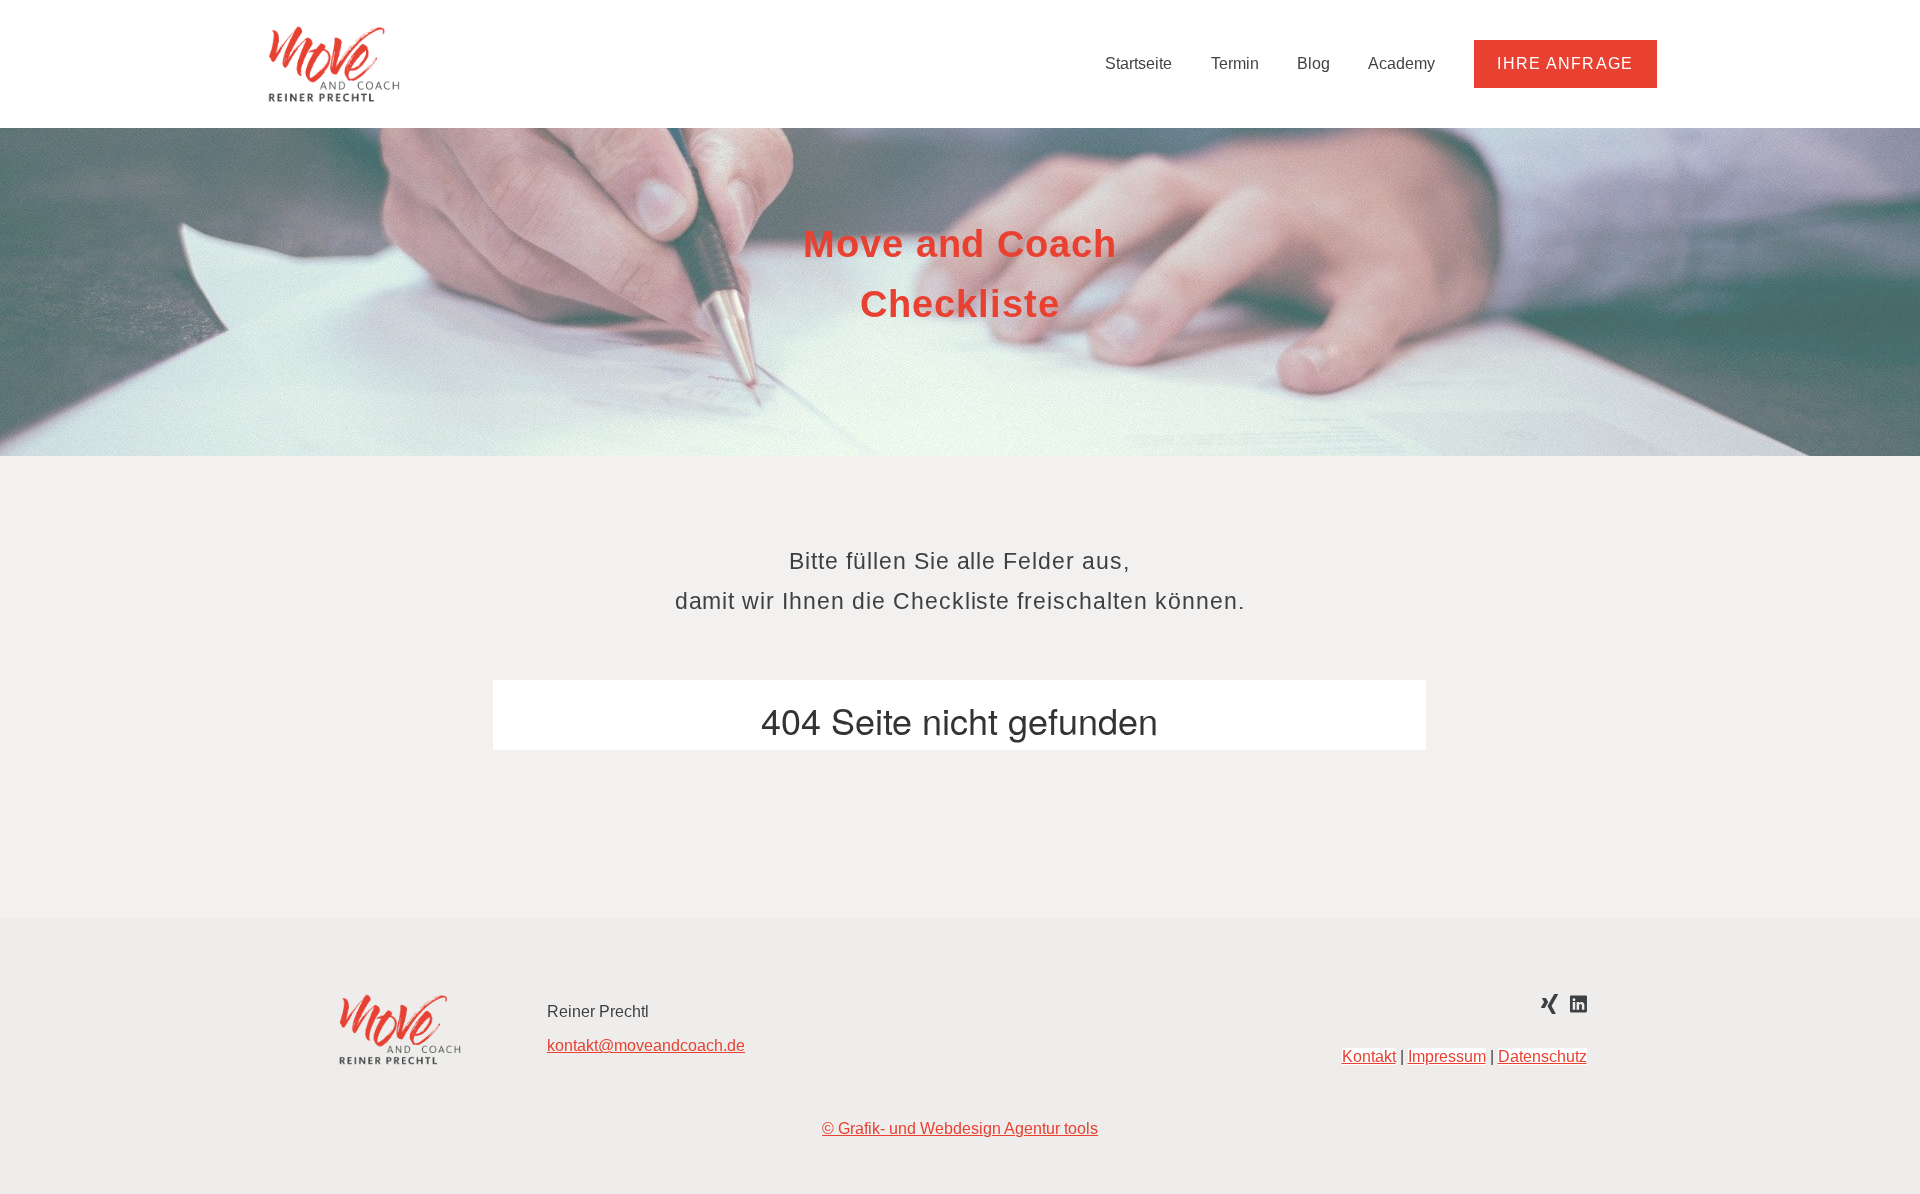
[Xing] (1549, 1002)
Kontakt (1368, 1056)
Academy (1401, 63)
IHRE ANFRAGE (1565, 63)
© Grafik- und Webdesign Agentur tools (960, 1128)
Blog (1313, 63)
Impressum (1446, 1056)
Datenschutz (1541, 1056)
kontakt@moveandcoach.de (646, 1045)
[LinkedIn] (1577, 1002)
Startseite (1138, 63)
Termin (1235, 63)
